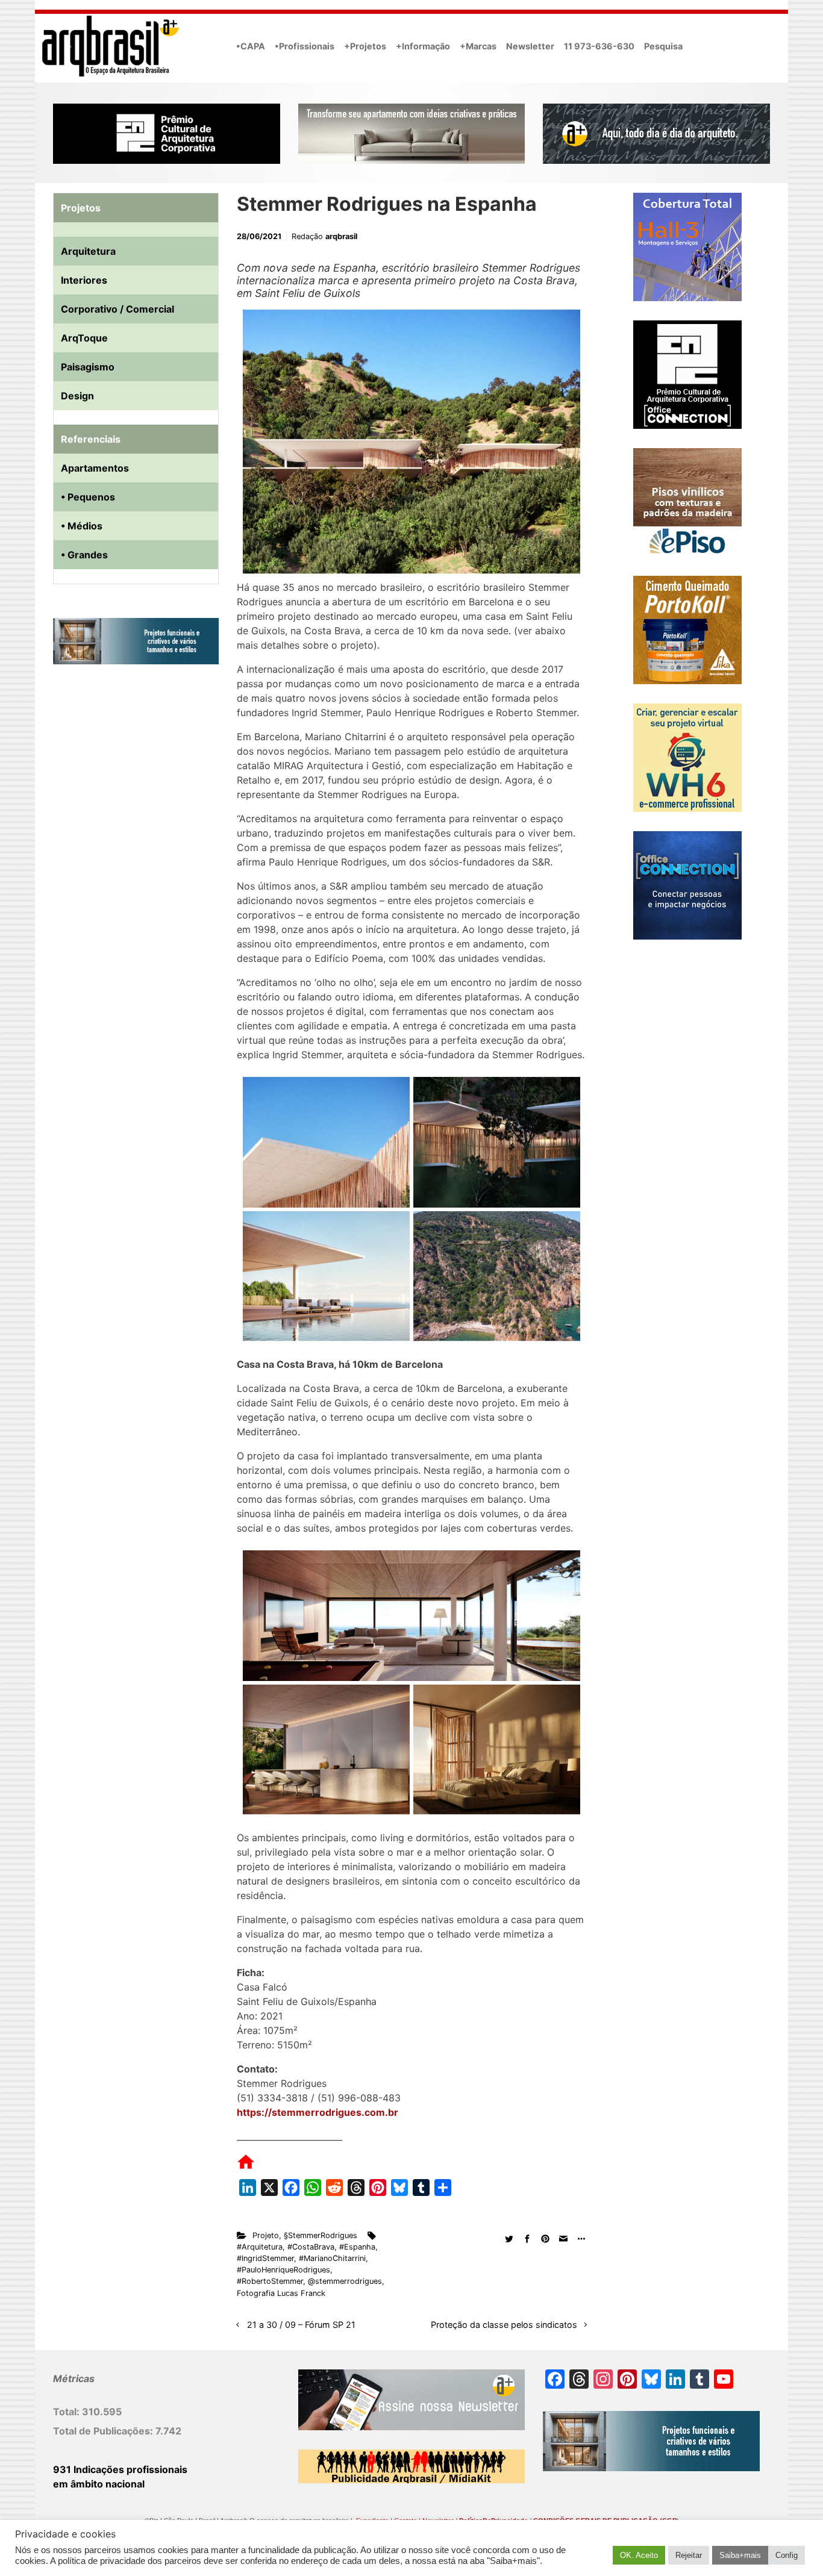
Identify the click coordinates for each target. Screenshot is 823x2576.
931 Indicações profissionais (120, 2469)
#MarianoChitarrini (332, 2258)
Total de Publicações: (104, 2431)
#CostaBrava (311, 2247)
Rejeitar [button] (689, 2555)
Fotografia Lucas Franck (281, 2293)
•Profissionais (305, 46)
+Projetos (365, 46)
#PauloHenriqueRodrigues (283, 2270)
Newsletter (530, 46)
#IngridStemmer (265, 2258)
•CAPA (251, 46)
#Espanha (357, 2247)
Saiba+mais (740, 2555)
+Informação (423, 46)
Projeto (266, 2235)
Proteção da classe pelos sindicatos (504, 2325)
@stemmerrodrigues (345, 2281)
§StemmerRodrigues (321, 2235)
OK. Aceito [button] (639, 2555)
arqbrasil (341, 236)
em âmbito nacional (99, 2484)
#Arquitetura (260, 2247)
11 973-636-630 (599, 46)
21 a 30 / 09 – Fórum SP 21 (301, 2325)
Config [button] (787, 2555)
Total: (67, 2412)
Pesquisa (663, 46)
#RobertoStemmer (270, 2281)
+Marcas (478, 46)
